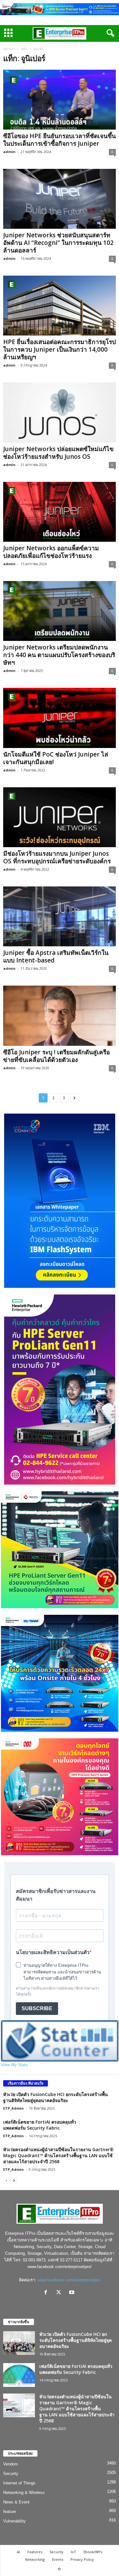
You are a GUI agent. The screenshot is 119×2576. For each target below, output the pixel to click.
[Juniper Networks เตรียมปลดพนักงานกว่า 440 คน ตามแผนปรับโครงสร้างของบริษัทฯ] (60, 611)
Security (11, 2474)
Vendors (11, 2464)
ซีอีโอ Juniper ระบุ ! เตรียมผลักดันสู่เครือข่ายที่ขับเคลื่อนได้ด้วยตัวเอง (56, 1056)
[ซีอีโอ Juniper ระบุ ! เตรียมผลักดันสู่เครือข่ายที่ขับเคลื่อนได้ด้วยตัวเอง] (60, 1016)
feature (10, 2512)
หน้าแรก (9, 49)
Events (58, 2559)
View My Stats (14, 2065)
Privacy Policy (82, 2559)
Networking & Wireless (24, 2493)
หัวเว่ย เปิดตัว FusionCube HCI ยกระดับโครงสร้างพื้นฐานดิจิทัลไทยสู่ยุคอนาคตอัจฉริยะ (56, 2097)
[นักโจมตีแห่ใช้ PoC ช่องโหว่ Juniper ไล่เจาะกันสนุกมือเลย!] (60, 718)
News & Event (16, 2502)
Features (35, 2552)
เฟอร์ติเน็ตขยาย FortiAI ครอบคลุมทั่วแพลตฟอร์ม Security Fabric (40, 2125)
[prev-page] (6, 2180)
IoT (73, 2552)
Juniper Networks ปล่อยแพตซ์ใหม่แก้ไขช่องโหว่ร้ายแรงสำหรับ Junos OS (58, 453)
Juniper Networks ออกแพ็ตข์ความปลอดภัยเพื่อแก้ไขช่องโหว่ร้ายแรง (51, 552)
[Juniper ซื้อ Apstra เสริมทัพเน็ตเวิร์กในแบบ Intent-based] (60, 916)
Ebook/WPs (93, 2552)
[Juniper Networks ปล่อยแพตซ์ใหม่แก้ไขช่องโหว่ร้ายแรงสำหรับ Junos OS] (60, 412)
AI (18, 2552)
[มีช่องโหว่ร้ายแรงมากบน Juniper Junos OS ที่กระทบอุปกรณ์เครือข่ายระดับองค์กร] (60, 817)
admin (9, 152)
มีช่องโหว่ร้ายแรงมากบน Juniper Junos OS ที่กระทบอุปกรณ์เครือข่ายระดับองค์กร (57, 857)
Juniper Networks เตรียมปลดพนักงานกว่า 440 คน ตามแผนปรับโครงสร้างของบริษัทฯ (59, 655)
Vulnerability (14, 2521)
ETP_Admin (13, 2108)
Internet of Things (19, 2483)
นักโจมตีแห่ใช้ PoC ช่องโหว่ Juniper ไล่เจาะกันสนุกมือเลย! (56, 758)
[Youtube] (73, 2293)
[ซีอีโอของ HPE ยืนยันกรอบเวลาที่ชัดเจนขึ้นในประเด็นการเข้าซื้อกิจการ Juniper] (60, 100)
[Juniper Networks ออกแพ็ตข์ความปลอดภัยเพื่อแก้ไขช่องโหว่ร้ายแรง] (60, 512)
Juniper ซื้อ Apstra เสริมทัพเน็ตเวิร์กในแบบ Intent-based (56, 956)
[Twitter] (60, 2293)
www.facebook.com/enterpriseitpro (69, 2280)
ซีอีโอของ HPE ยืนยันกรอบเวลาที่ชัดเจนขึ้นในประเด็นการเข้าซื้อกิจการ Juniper (60, 140)
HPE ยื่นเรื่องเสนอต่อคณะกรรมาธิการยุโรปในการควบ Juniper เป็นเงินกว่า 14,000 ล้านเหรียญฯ (60, 349)
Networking (35, 2559)
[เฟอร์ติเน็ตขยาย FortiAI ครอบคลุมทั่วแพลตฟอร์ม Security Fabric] (19, 2375)
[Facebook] (47, 2293)
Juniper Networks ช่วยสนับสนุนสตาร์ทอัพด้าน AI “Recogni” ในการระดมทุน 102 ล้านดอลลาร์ (58, 243)
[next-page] (14, 2180)
